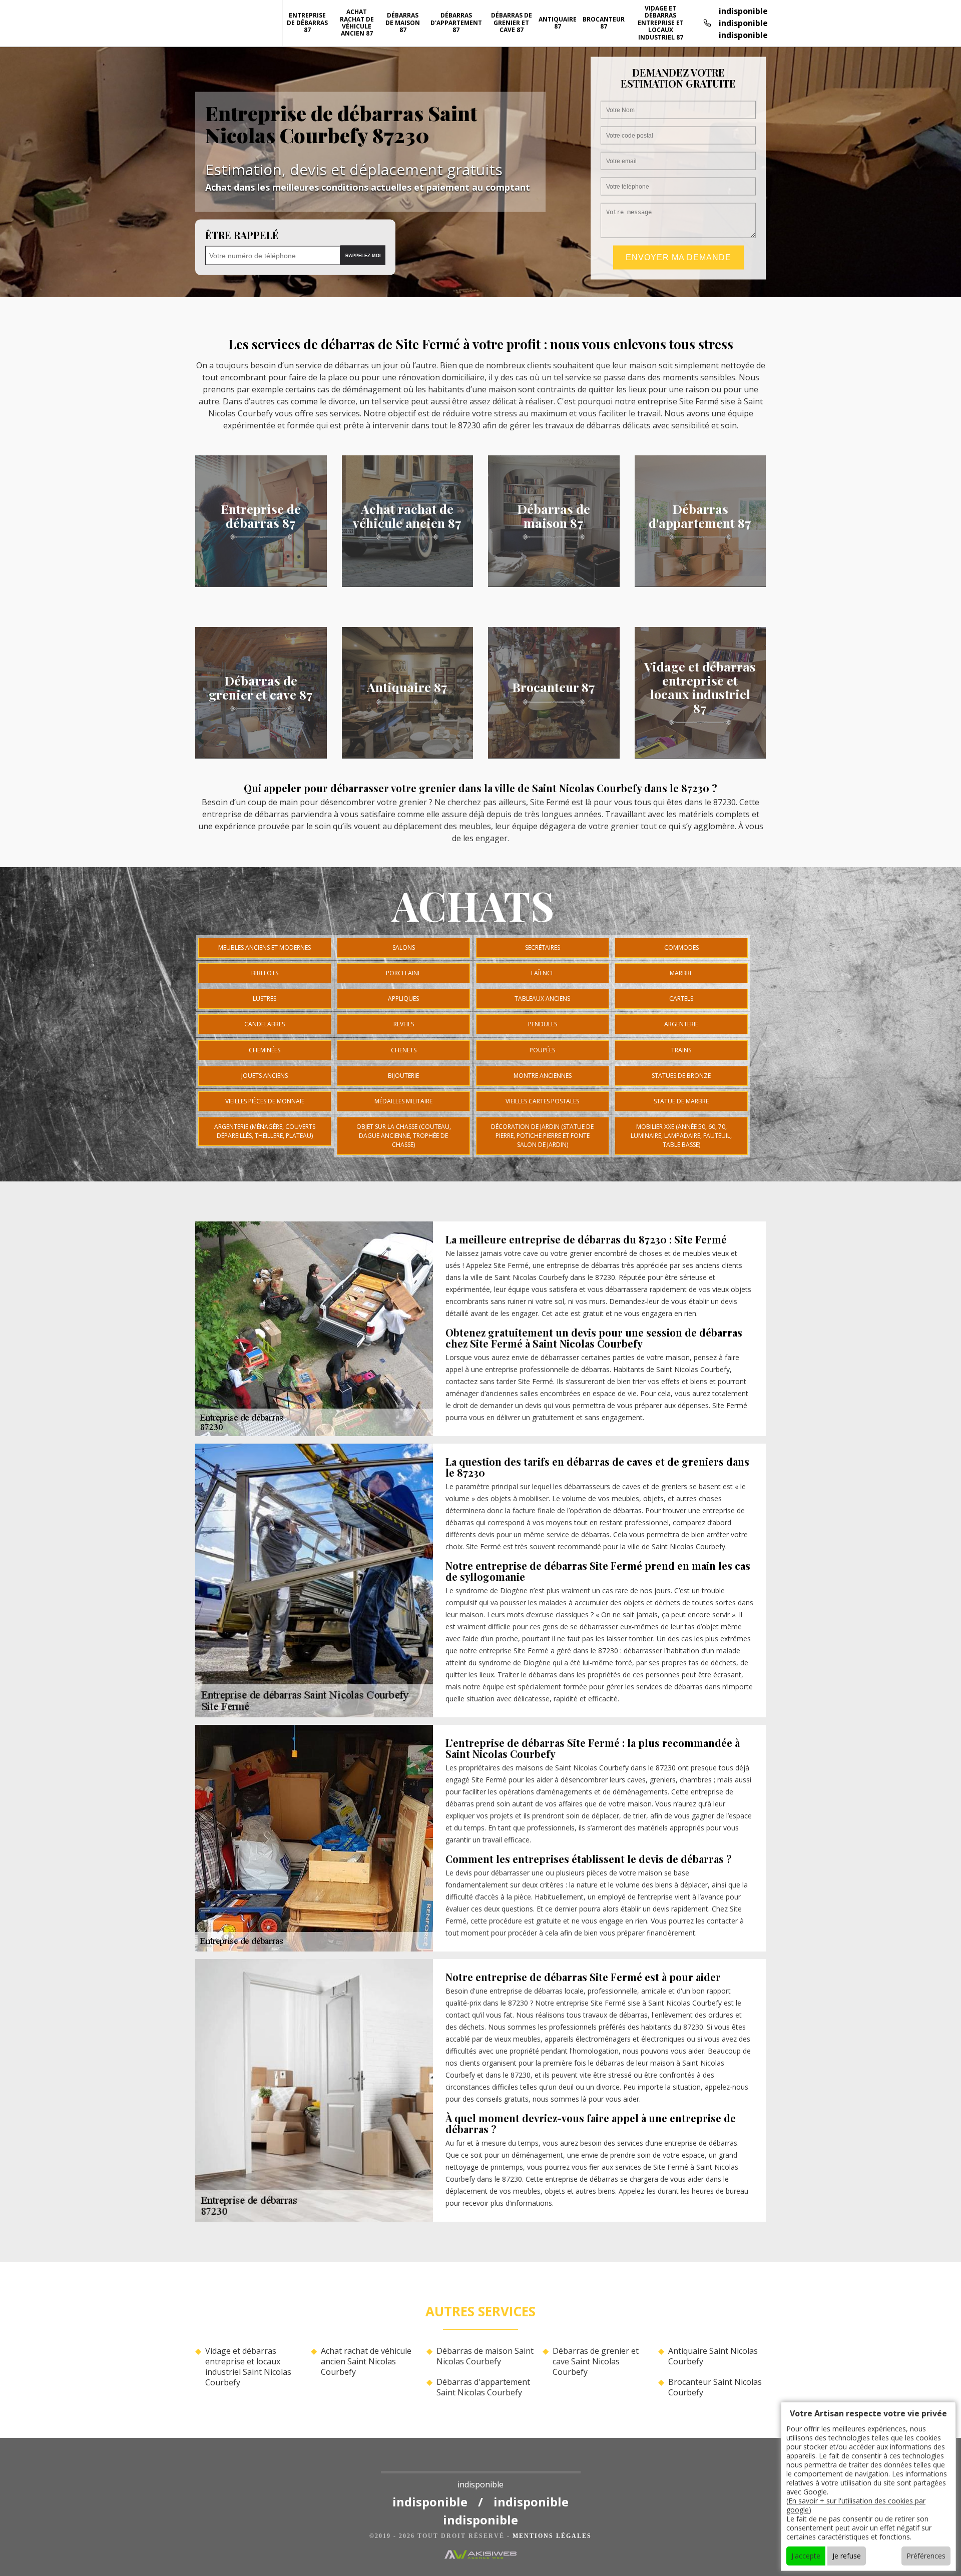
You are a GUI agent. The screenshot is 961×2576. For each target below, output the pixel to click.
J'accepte (806, 2556)
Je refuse (847, 2556)
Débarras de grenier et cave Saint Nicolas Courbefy (596, 2361)
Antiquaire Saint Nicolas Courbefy (713, 2356)
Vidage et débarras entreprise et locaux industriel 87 (661, 23)
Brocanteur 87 (604, 23)
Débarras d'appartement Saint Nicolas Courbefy (483, 2387)
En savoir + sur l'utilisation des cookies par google (856, 2505)
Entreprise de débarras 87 (307, 23)
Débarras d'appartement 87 (456, 23)
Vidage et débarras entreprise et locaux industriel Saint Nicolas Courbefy (248, 2367)
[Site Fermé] (481, 2464)
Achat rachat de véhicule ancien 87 (357, 23)
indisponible (743, 11)
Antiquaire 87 (558, 23)
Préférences (926, 2556)
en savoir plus (261, 583)
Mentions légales (552, 2536)
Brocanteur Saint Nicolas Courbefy (715, 2387)
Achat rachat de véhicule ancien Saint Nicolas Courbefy (366, 2361)
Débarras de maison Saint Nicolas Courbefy (485, 2356)
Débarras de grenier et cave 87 (512, 23)
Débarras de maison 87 (403, 23)
